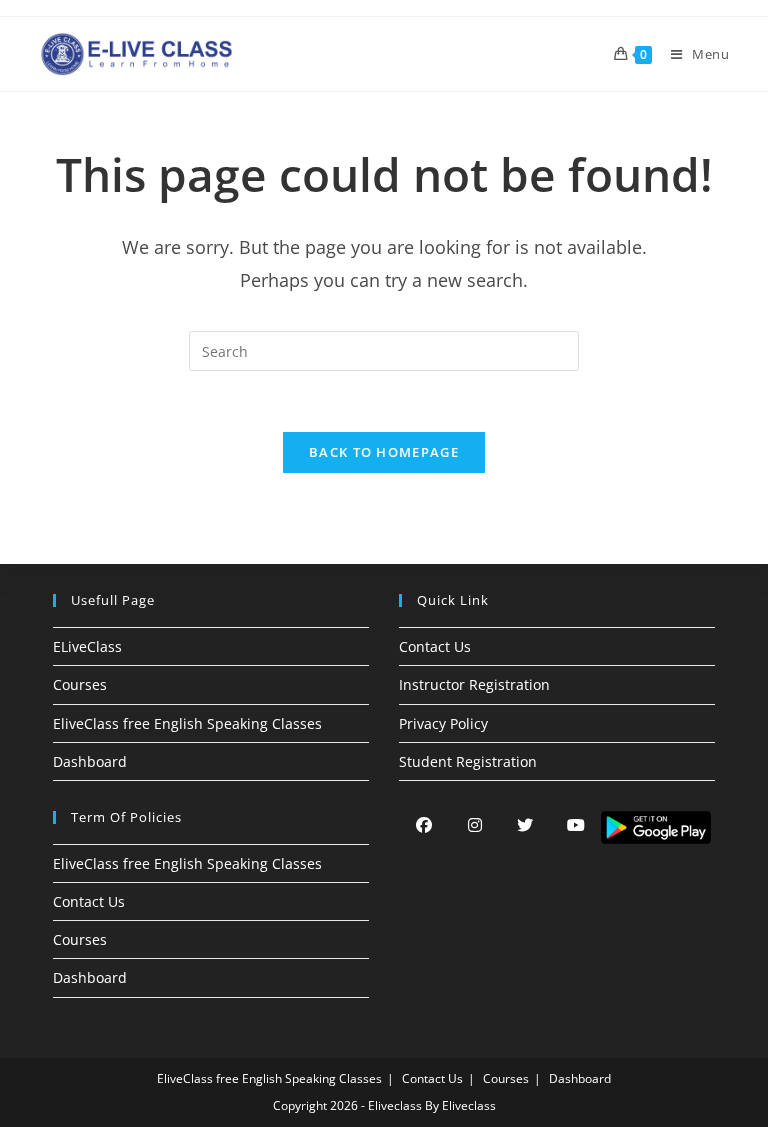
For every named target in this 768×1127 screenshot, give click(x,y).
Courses (80, 684)
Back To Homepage (384, 452)
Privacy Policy (443, 723)
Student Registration (468, 761)
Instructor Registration (474, 684)
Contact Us (435, 646)
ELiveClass (87, 646)
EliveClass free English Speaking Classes (187, 723)
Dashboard (90, 761)
